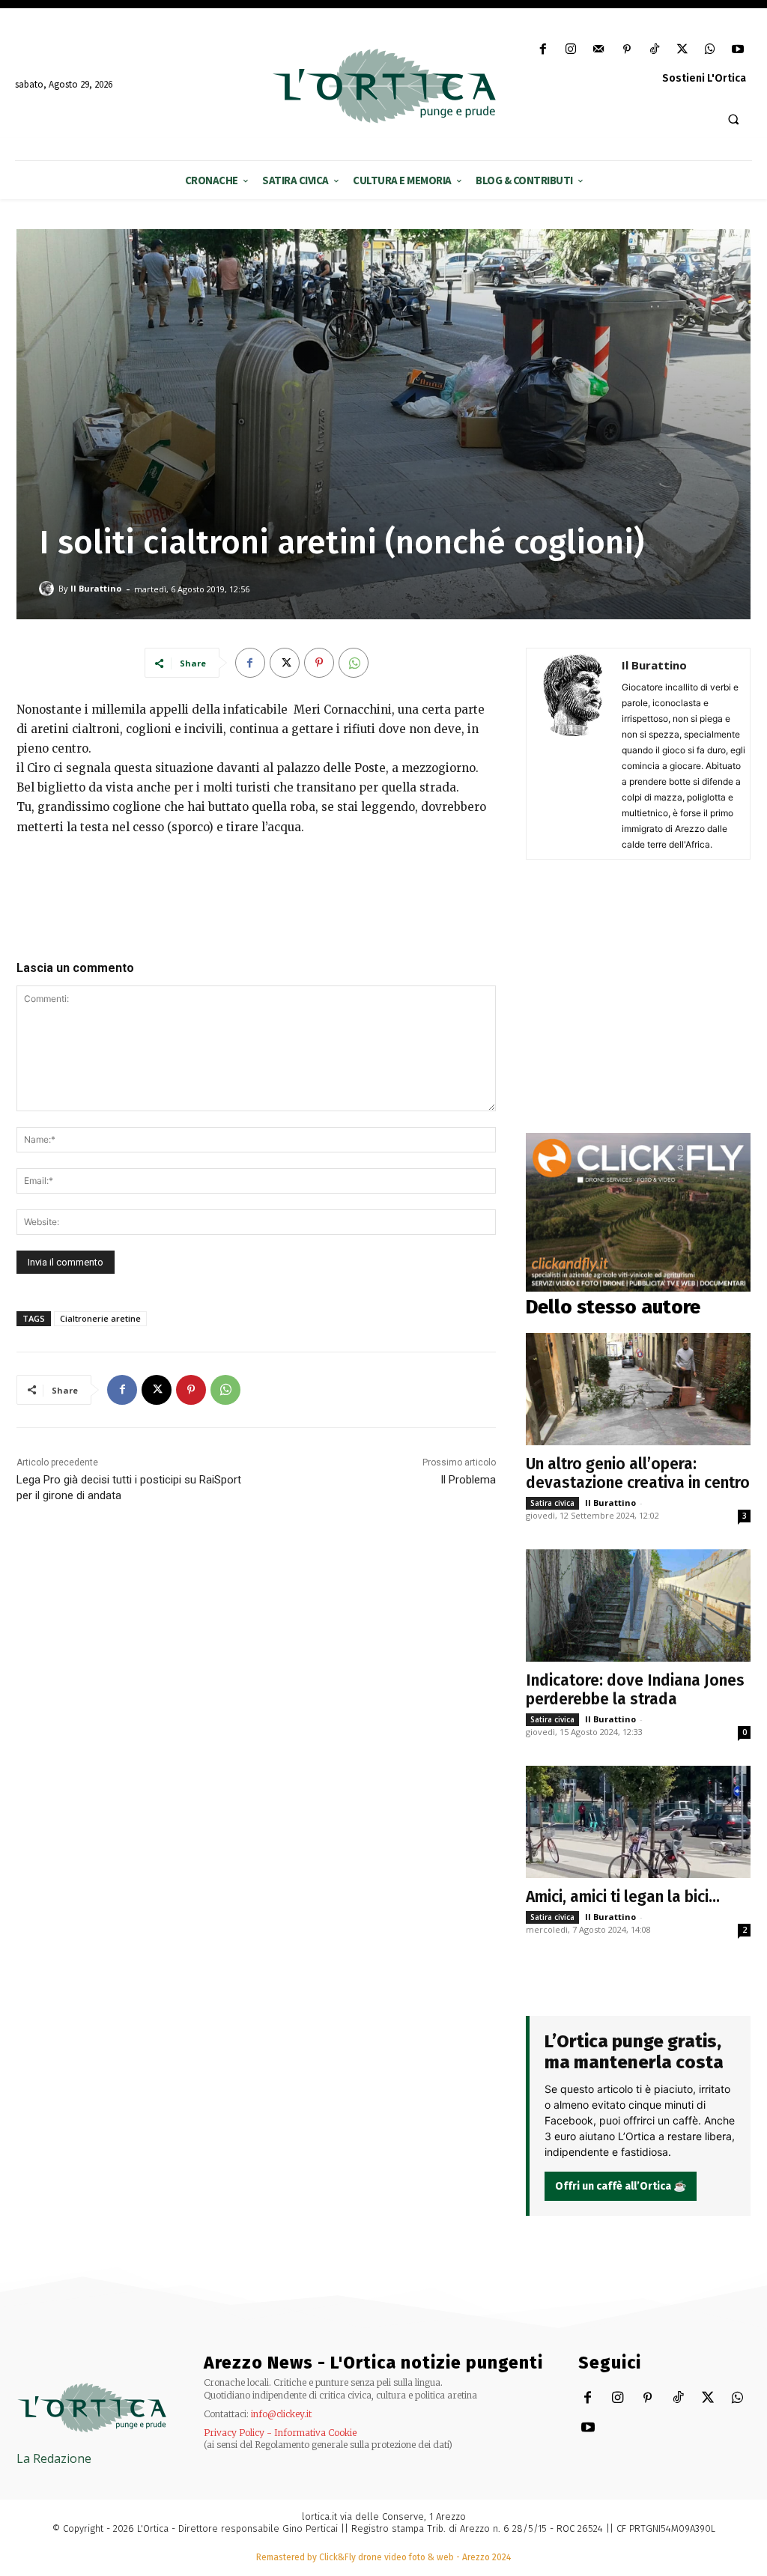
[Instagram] (571, 50)
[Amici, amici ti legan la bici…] (638, 1822)
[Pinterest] (627, 50)
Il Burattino (96, 588)
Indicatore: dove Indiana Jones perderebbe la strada (635, 1690)
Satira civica (552, 1503)
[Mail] (599, 50)
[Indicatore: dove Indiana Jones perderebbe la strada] (638, 1606)
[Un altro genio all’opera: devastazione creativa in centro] (638, 1389)
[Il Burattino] (49, 589)
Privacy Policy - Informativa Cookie (280, 2433)
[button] (733, 119)
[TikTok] (654, 50)
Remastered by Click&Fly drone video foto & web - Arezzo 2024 (383, 2557)
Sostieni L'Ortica (704, 78)
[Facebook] (543, 50)
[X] (682, 50)
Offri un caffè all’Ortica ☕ (621, 2186)
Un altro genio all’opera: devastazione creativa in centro (638, 1473)
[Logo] (384, 86)
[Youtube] (738, 50)
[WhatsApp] (710, 50)
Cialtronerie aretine (100, 1318)
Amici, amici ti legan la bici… (623, 1897)
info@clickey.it (281, 2414)
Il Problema (468, 1480)
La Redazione (54, 2458)
